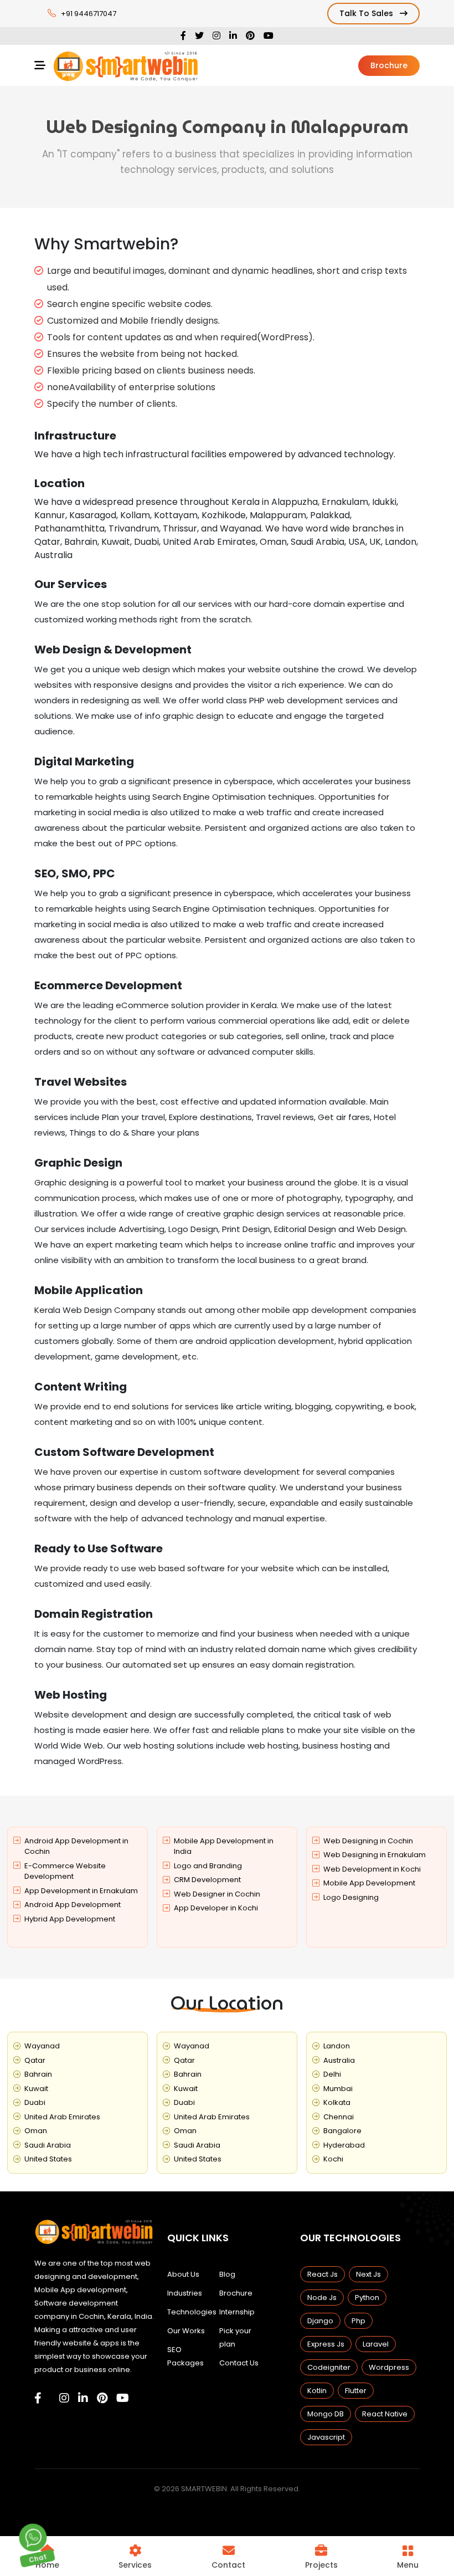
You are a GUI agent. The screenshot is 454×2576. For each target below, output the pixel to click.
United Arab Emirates (62, 2117)
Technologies (192, 2312)
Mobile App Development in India (224, 1846)
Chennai (339, 2117)
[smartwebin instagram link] (64, 2398)
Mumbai (338, 2089)
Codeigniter (329, 2367)
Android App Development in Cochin (76, 1846)
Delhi (332, 2074)
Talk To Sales (367, 13)
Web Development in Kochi (372, 1869)
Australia (339, 2060)
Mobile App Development (369, 1883)
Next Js (368, 2274)
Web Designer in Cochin (217, 1894)
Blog (227, 2274)
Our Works (186, 2331)
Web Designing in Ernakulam (375, 1855)
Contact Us (239, 2363)
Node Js (322, 2298)
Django (320, 2321)
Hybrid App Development (70, 1919)
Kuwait (36, 2089)
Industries (185, 2293)
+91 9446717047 (89, 14)
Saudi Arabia (48, 2145)
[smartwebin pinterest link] (102, 2398)
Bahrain (38, 2074)
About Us (183, 2274)
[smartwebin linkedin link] (83, 2398)
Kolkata (337, 2102)
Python (367, 2298)
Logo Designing (351, 1897)
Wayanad (42, 2046)
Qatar (35, 2060)
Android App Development (73, 1905)
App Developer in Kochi (216, 1908)
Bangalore (342, 2131)
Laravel (376, 2344)
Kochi (333, 2159)
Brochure (389, 65)
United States (48, 2159)
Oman (36, 2131)
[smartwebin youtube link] (123, 2398)
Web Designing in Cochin (368, 1841)
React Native (385, 2414)
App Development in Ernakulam (81, 1891)
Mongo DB (326, 2414)
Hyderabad (344, 2145)
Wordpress (389, 2367)
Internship (237, 2312)
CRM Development (207, 1880)
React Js (323, 2274)
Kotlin (317, 2391)
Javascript (326, 2437)
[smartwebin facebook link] (38, 2398)
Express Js (326, 2344)
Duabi (35, 2102)
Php (358, 2321)
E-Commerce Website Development (65, 1871)
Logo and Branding (208, 1866)
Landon (337, 2046)
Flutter (356, 2391)
